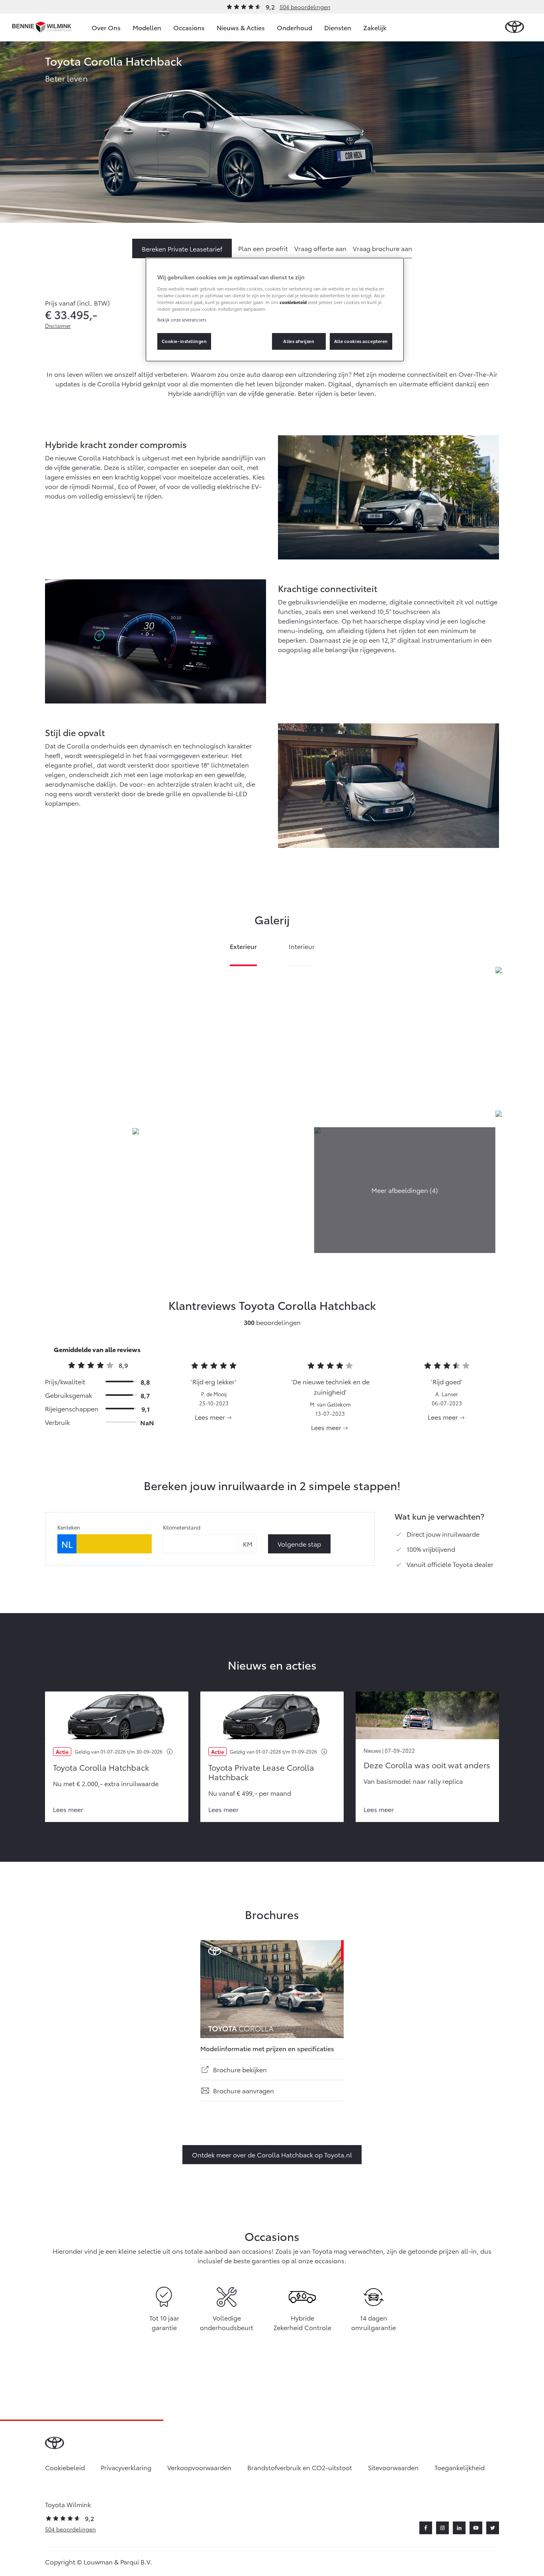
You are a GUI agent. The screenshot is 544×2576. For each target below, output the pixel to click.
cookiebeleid (293, 302)
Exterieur (243, 947)
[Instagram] (442, 2528)
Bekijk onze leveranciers (182, 320)
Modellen (147, 27)
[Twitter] (493, 2528)
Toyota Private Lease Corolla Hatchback (261, 1772)
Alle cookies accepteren (361, 341)
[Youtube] (476, 2528)
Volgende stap (299, 1544)
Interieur (302, 947)
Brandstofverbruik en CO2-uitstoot (300, 2467)
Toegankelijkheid (460, 2467)
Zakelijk (375, 27)
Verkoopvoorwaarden (199, 2467)
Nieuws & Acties (241, 27)
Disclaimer (58, 325)
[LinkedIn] (459, 2528)
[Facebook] (426, 2528)
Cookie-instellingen (184, 341)
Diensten (338, 27)
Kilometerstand (182, 1527)
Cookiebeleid (65, 2467)
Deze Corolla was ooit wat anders (427, 1765)
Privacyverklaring (126, 2467)
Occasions (189, 27)
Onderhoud (295, 27)
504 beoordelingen (305, 7)
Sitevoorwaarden (393, 2467)
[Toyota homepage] (515, 27)
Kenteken (69, 1527)
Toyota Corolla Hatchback (101, 1767)
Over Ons (106, 27)
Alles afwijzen (299, 341)
